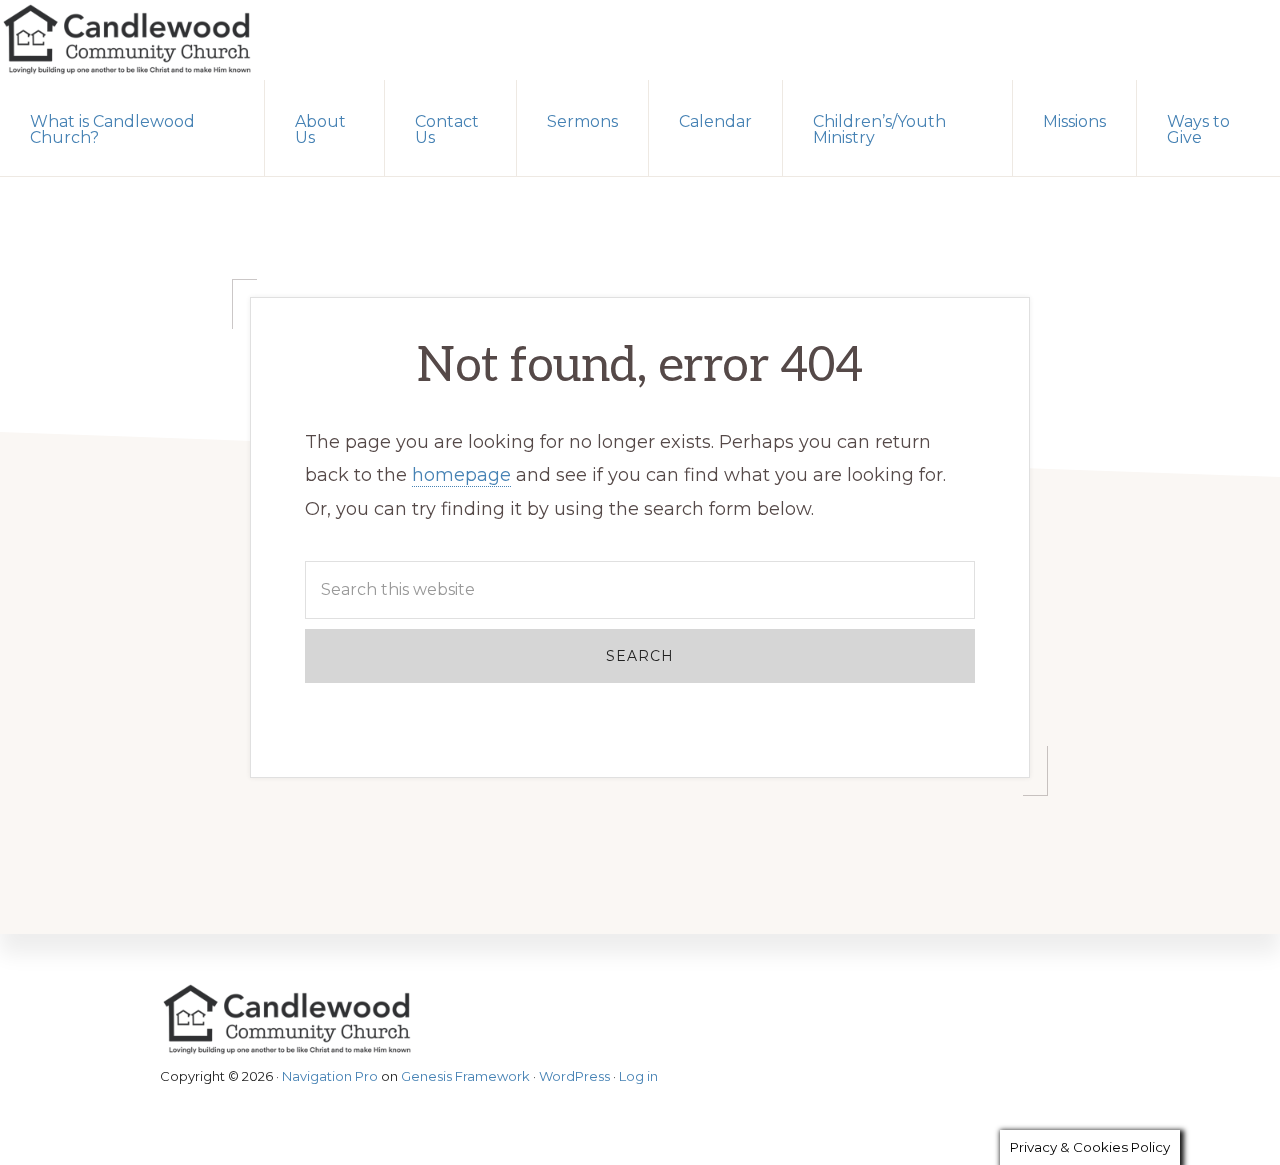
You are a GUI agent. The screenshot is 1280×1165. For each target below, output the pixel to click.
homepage (461, 475)
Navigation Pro (330, 1076)
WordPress (574, 1076)
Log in (638, 1076)
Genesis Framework (465, 1076)
